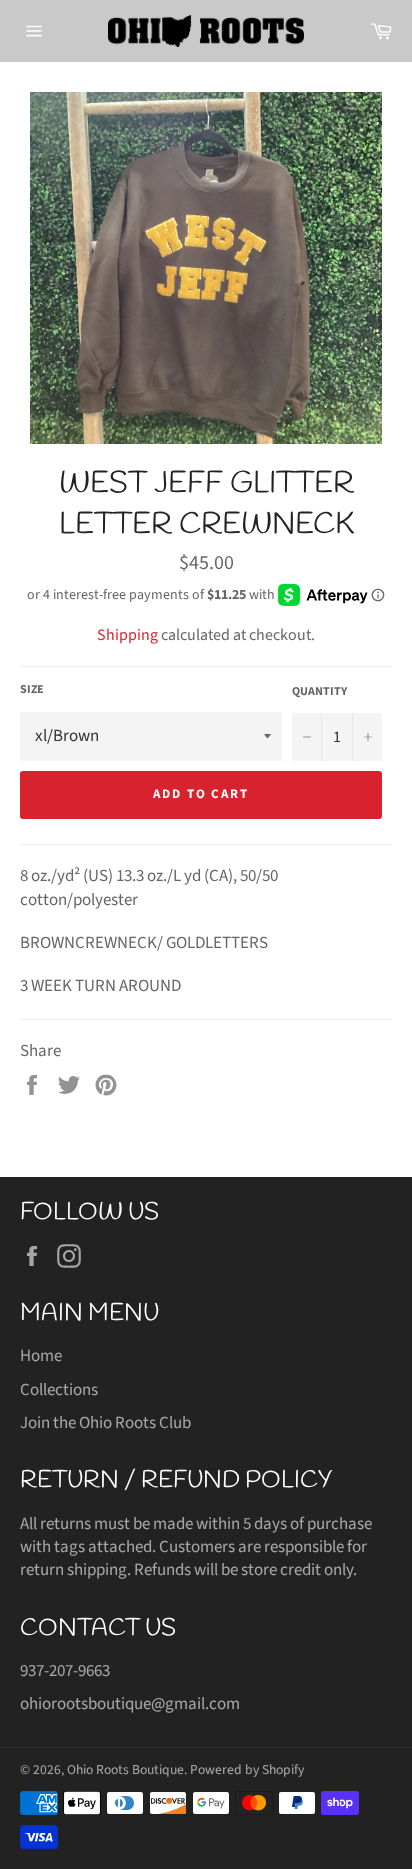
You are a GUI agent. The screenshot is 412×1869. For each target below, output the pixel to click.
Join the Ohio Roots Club (105, 1423)
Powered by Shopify (247, 1769)
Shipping (127, 635)
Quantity (319, 692)
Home (41, 1356)
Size (32, 690)
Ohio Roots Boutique (125, 1769)
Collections (59, 1390)
